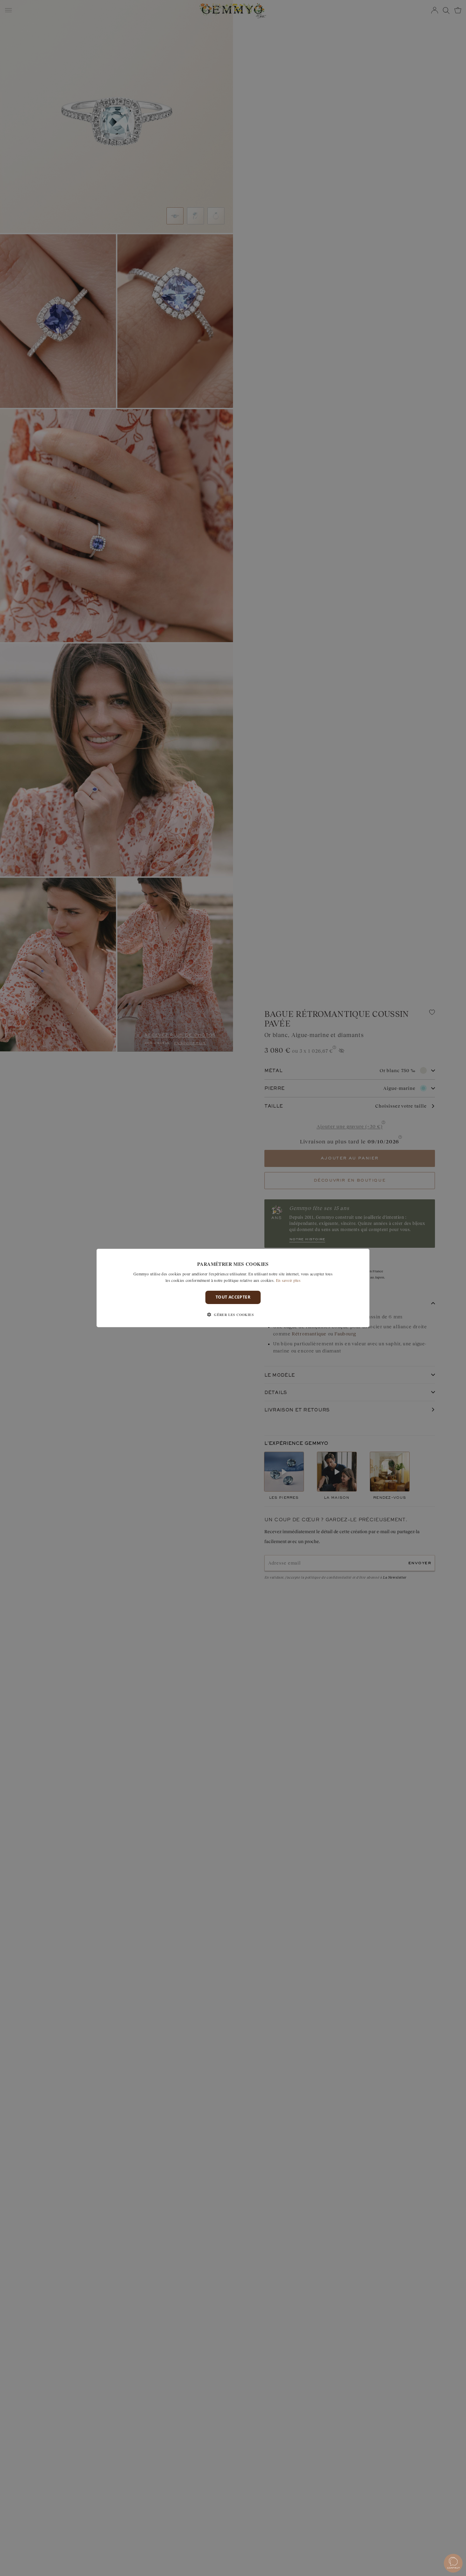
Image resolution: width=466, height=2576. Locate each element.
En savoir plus (288, 1280)
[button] (233, 1315)
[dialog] (233, 1288)
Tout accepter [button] (233, 1297)
